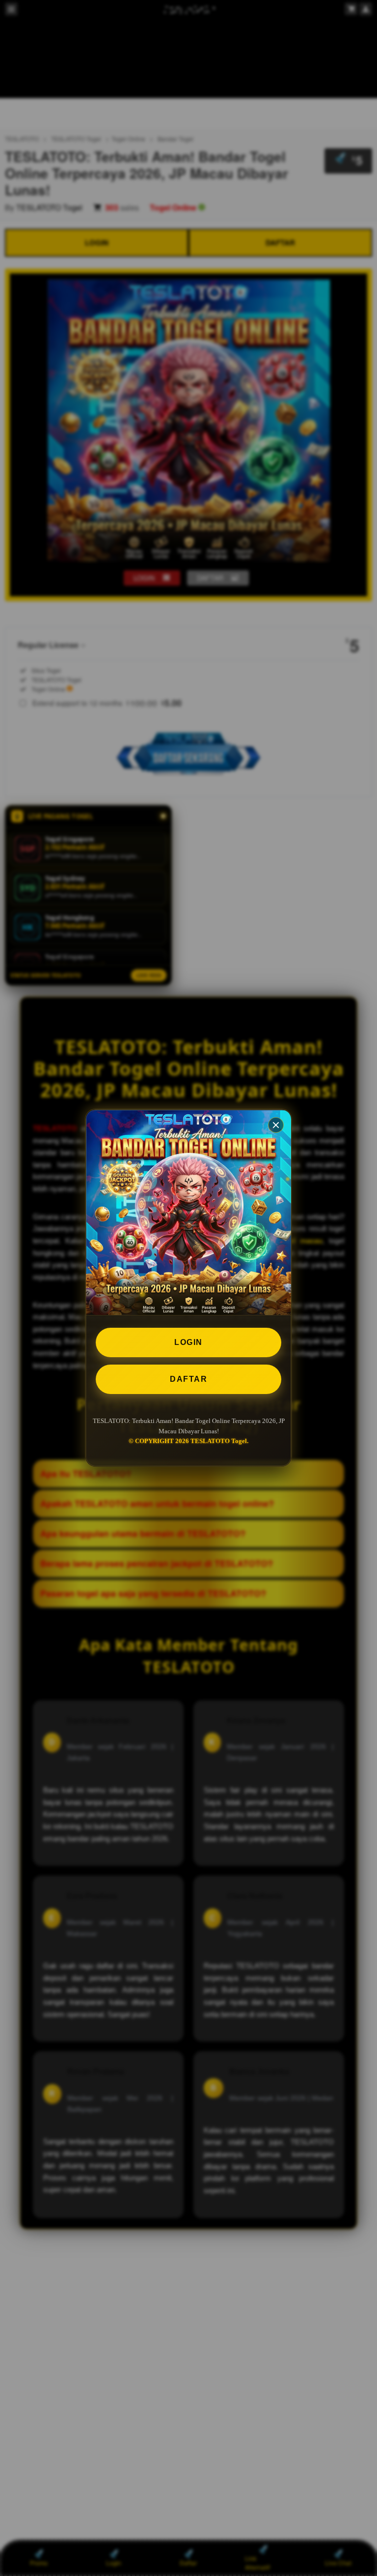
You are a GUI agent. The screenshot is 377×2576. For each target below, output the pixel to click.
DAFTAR (188, 1379)
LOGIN (188, 1342)
